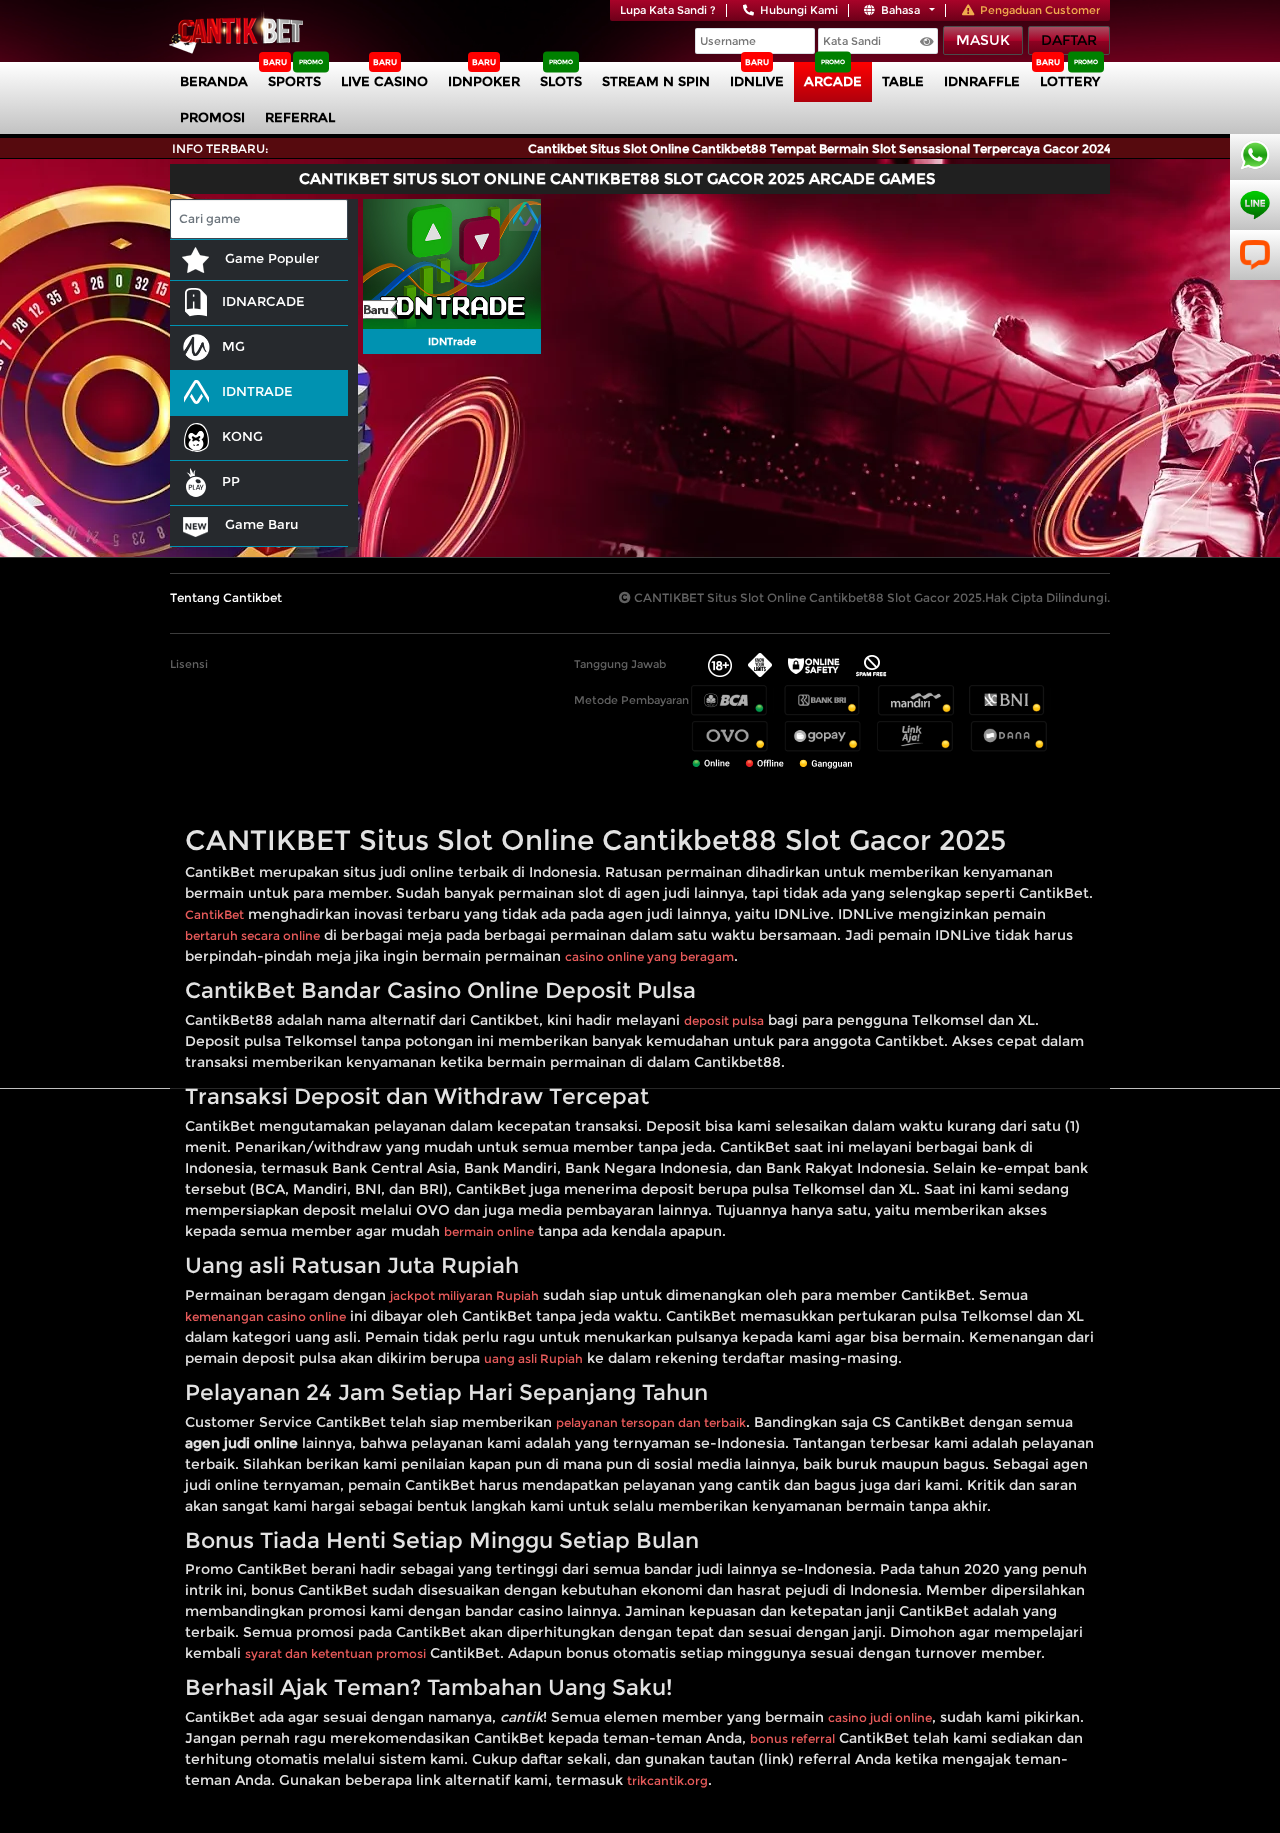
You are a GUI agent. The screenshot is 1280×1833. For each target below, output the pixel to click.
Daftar (1069, 40)
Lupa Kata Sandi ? (668, 10)
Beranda (214, 81)
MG (233, 346)
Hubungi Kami (799, 10)
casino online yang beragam (649, 956)
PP (231, 481)
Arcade (833, 81)
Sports (294, 81)
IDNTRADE (257, 391)
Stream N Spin (656, 81)
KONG (242, 436)
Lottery (1070, 81)
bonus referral (792, 1738)
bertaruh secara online (252, 935)
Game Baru (259, 524)
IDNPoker (484, 81)
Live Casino (384, 81)
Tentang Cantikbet (226, 597)
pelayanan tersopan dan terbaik (651, 1422)
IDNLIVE (757, 81)
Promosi (212, 117)
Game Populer (270, 258)
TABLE (903, 81)
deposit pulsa (724, 1020)
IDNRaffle (982, 81)
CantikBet (214, 914)
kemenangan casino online (265, 1316)
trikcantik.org (667, 1780)
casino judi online (880, 1717)
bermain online (489, 1231)
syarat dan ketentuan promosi (335, 1653)
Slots (561, 81)
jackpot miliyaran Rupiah (464, 1295)
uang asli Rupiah (533, 1358)
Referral (300, 117)
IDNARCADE (263, 301)
